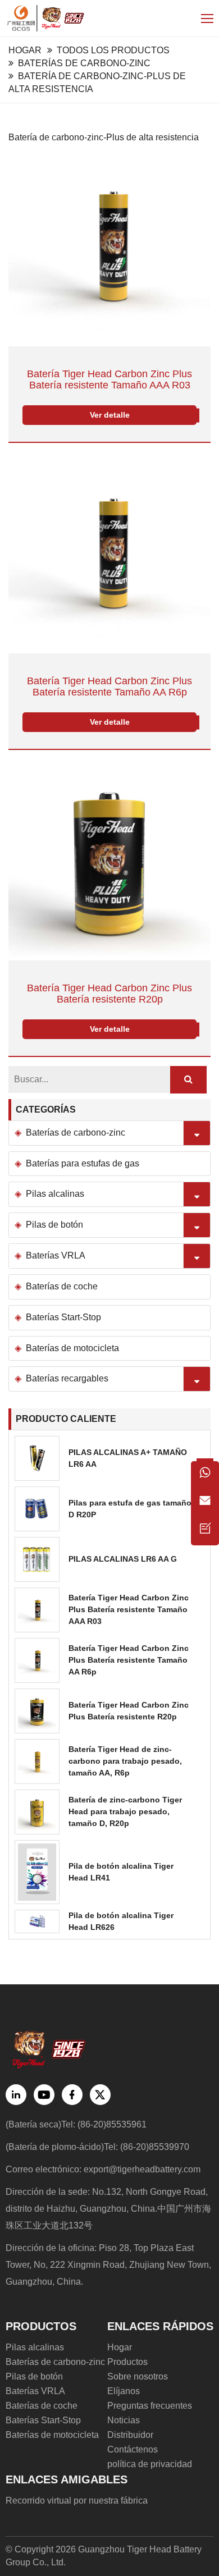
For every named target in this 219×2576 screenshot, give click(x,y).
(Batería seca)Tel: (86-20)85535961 (76, 2124)
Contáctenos (133, 2449)
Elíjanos (124, 2391)
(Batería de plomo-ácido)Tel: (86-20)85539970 (97, 2147)
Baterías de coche (62, 1286)
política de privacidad (150, 2464)
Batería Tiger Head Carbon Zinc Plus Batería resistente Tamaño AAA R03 (109, 380)
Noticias (124, 2420)
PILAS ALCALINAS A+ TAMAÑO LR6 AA (128, 1458)
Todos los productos (113, 50)
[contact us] (205, 1531)
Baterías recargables (67, 1378)
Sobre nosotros (138, 2376)
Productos (127, 2362)
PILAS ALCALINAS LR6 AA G (123, 1559)
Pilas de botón (54, 1225)
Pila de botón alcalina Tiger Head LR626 (121, 1921)
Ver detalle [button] (110, 415)
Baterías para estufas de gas (83, 1163)
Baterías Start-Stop (63, 1317)
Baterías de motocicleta (72, 1348)
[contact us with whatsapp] (205, 1475)
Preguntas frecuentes (150, 2406)
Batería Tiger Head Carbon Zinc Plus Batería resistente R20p (109, 994)
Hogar (25, 50)
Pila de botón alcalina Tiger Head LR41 (121, 1872)
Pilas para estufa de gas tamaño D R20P (130, 1509)
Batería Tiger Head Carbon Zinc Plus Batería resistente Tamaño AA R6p (109, 687)
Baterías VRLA (56, 1255)
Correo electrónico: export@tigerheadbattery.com (103, 2169)
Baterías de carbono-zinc (84, 63)
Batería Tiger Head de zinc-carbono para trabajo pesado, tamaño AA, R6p (125, 1761)
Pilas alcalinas (55, 1194)
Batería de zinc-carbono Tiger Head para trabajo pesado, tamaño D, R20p (125, 1811)
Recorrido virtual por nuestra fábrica (77, 2500)
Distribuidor (130, 2435)
